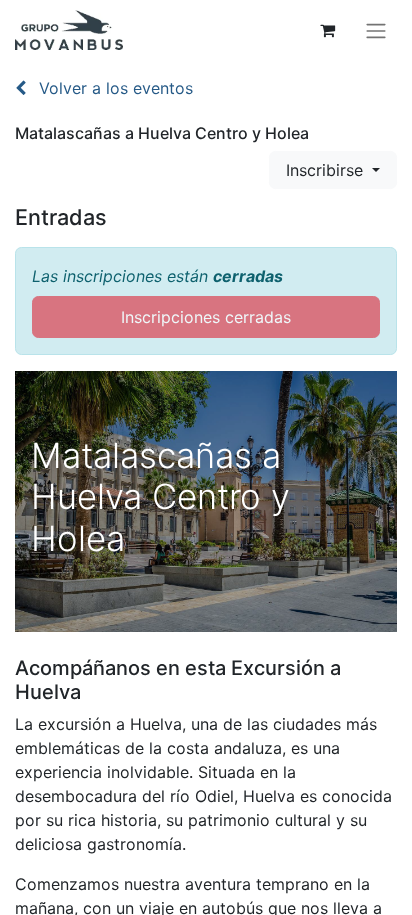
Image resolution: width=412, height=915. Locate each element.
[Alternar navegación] (376, 30)
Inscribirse (327, 170)
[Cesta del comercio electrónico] (327, 30)
